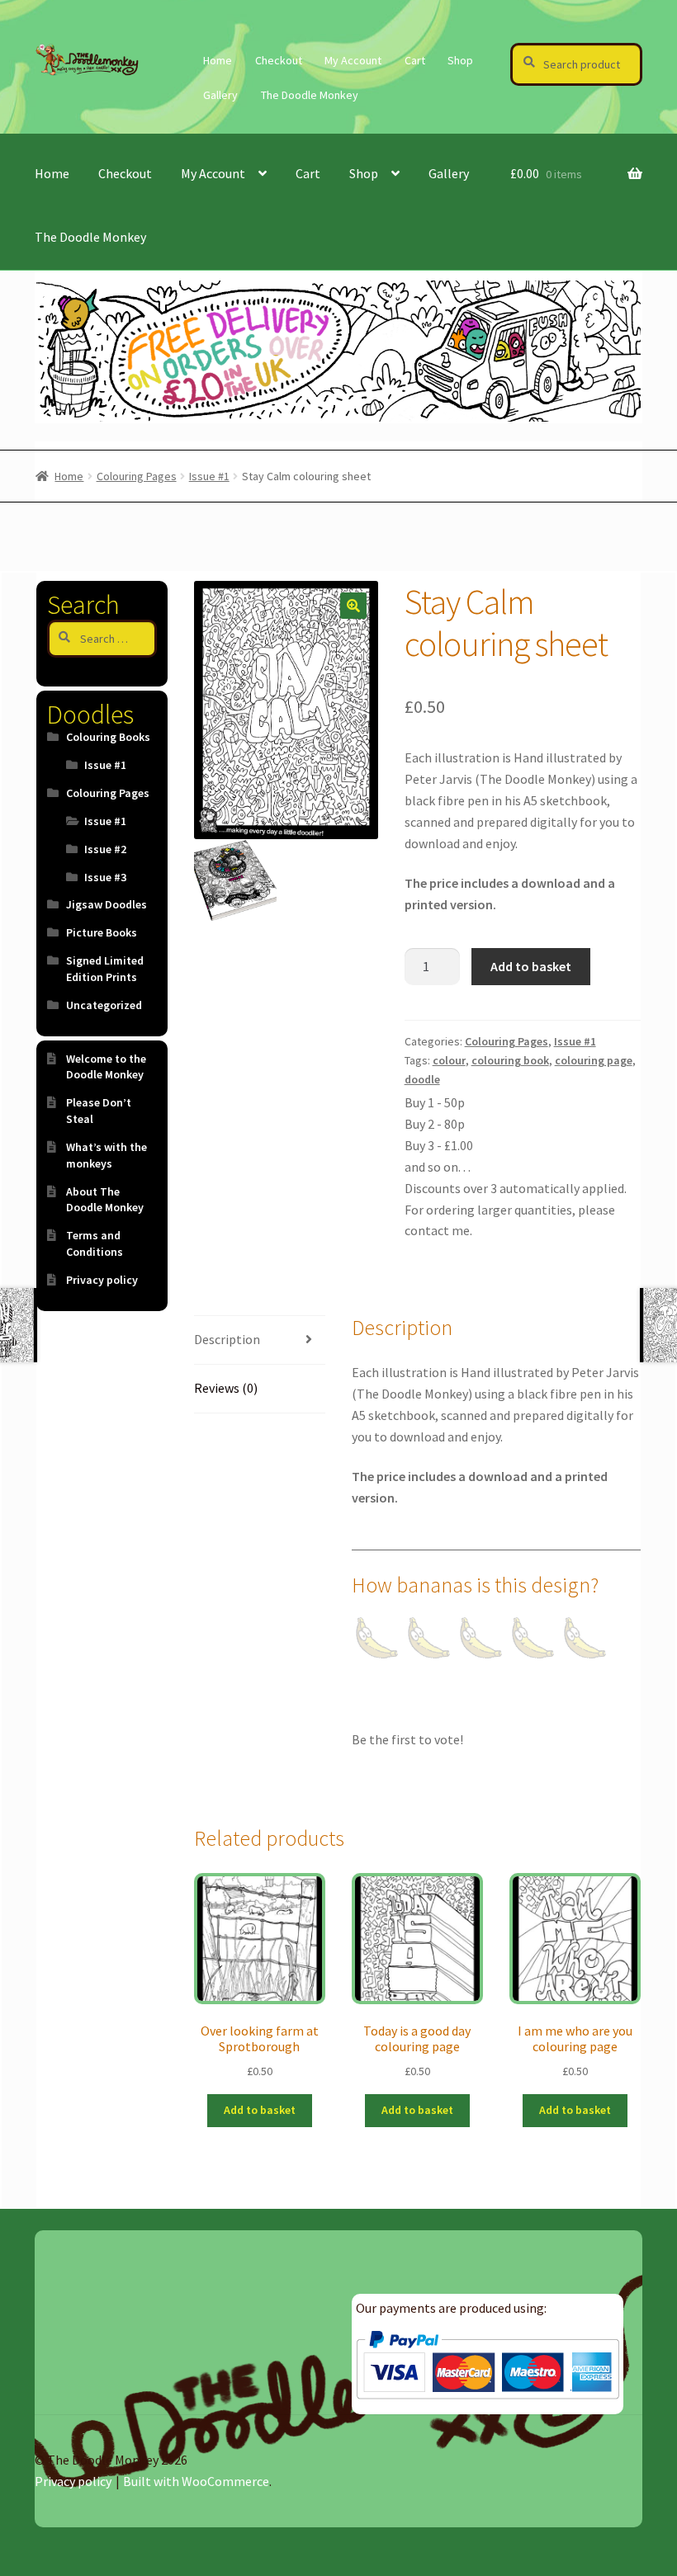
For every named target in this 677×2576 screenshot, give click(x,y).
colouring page (594, 1060)
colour (449, 1060)
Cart (415, 60)
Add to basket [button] (260, 2110)
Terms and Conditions (95, 1243)
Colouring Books (108, 737)
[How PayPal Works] (488, 2365)
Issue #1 (209, 476)
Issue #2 (105, 849)
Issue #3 (105, 877)
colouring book (510, 1060)
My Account (353, 60)
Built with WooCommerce (196, 2481)
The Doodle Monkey (310, 95)
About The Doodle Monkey (105, 1200)
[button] (353, 606)
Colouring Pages (137, 476)
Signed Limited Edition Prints (105, 969)
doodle (422, 1079)
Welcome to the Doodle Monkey (106, 1067)
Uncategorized (104, 1005)
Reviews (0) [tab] (226, 1388)
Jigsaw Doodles (107, 904)
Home (218, 60)
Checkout (279, 60)
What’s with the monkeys (107, 1155)
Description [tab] (227, 1339)
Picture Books (102, 932)
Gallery (220, 95)
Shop (460, 60)
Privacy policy (102, 1280)
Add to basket (531, 966)
